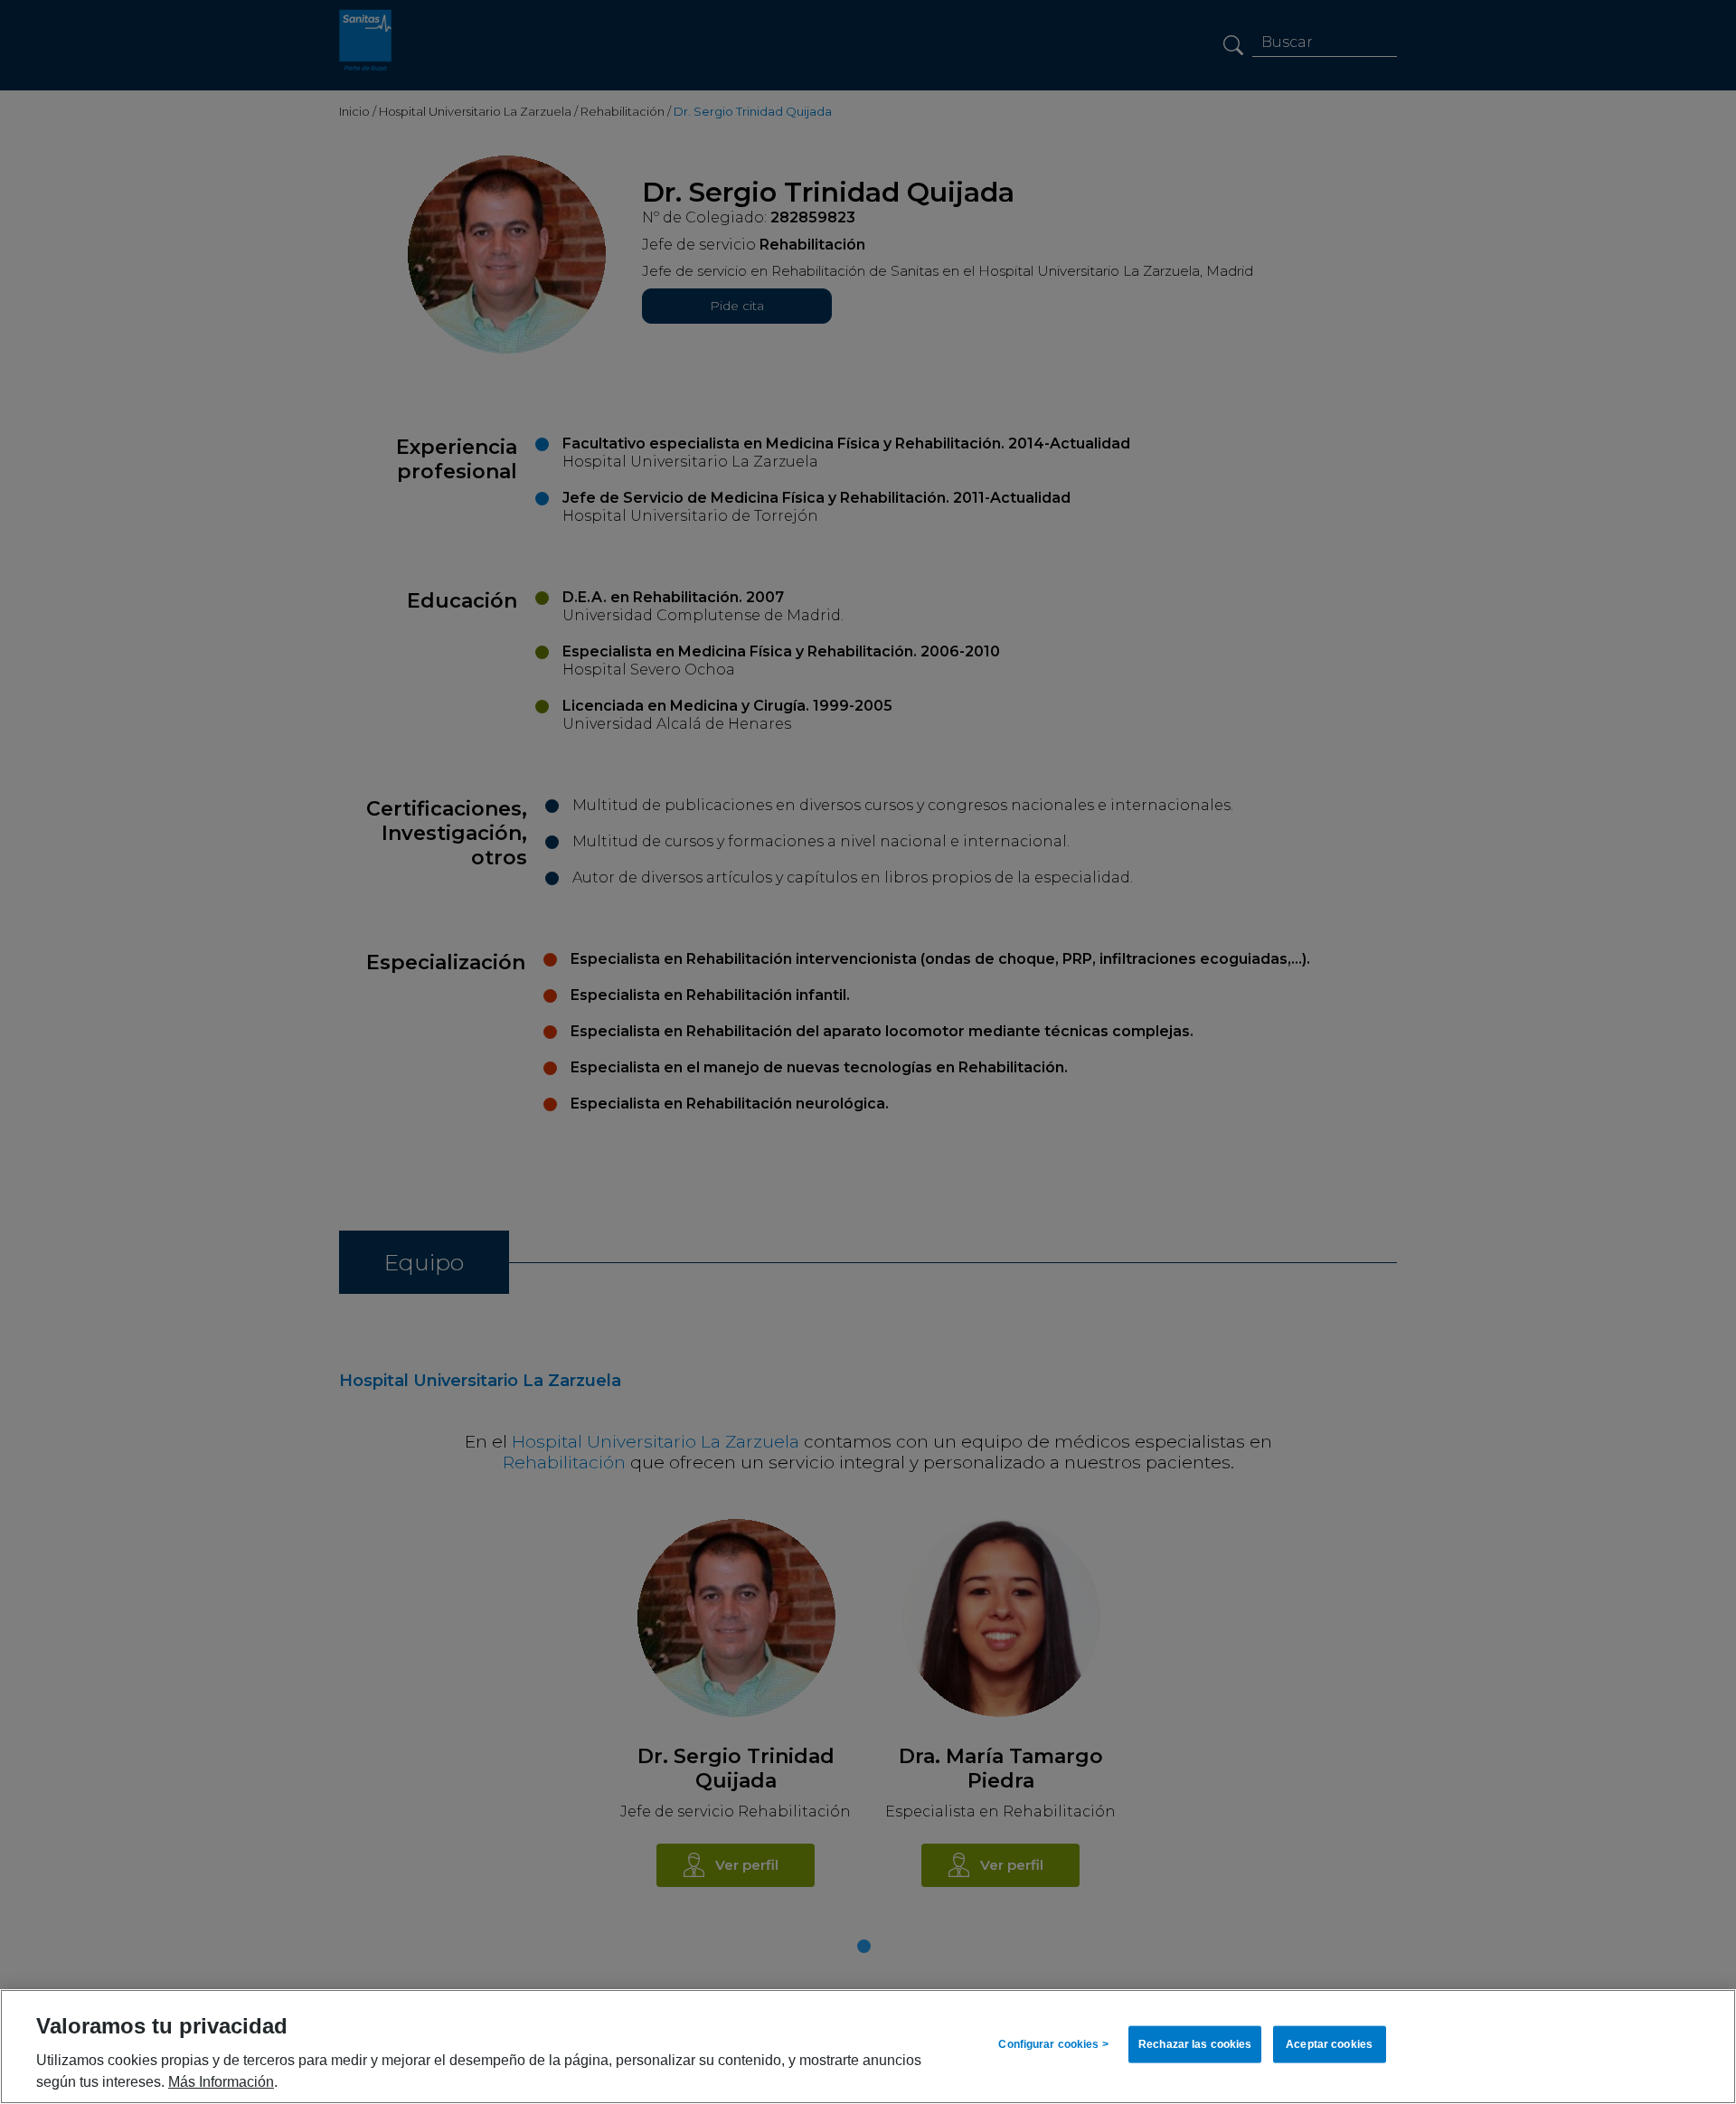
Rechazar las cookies (1195, 2044)
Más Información (221, 2081)
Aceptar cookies (1329, 2044)
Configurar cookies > (1053, 2044)
